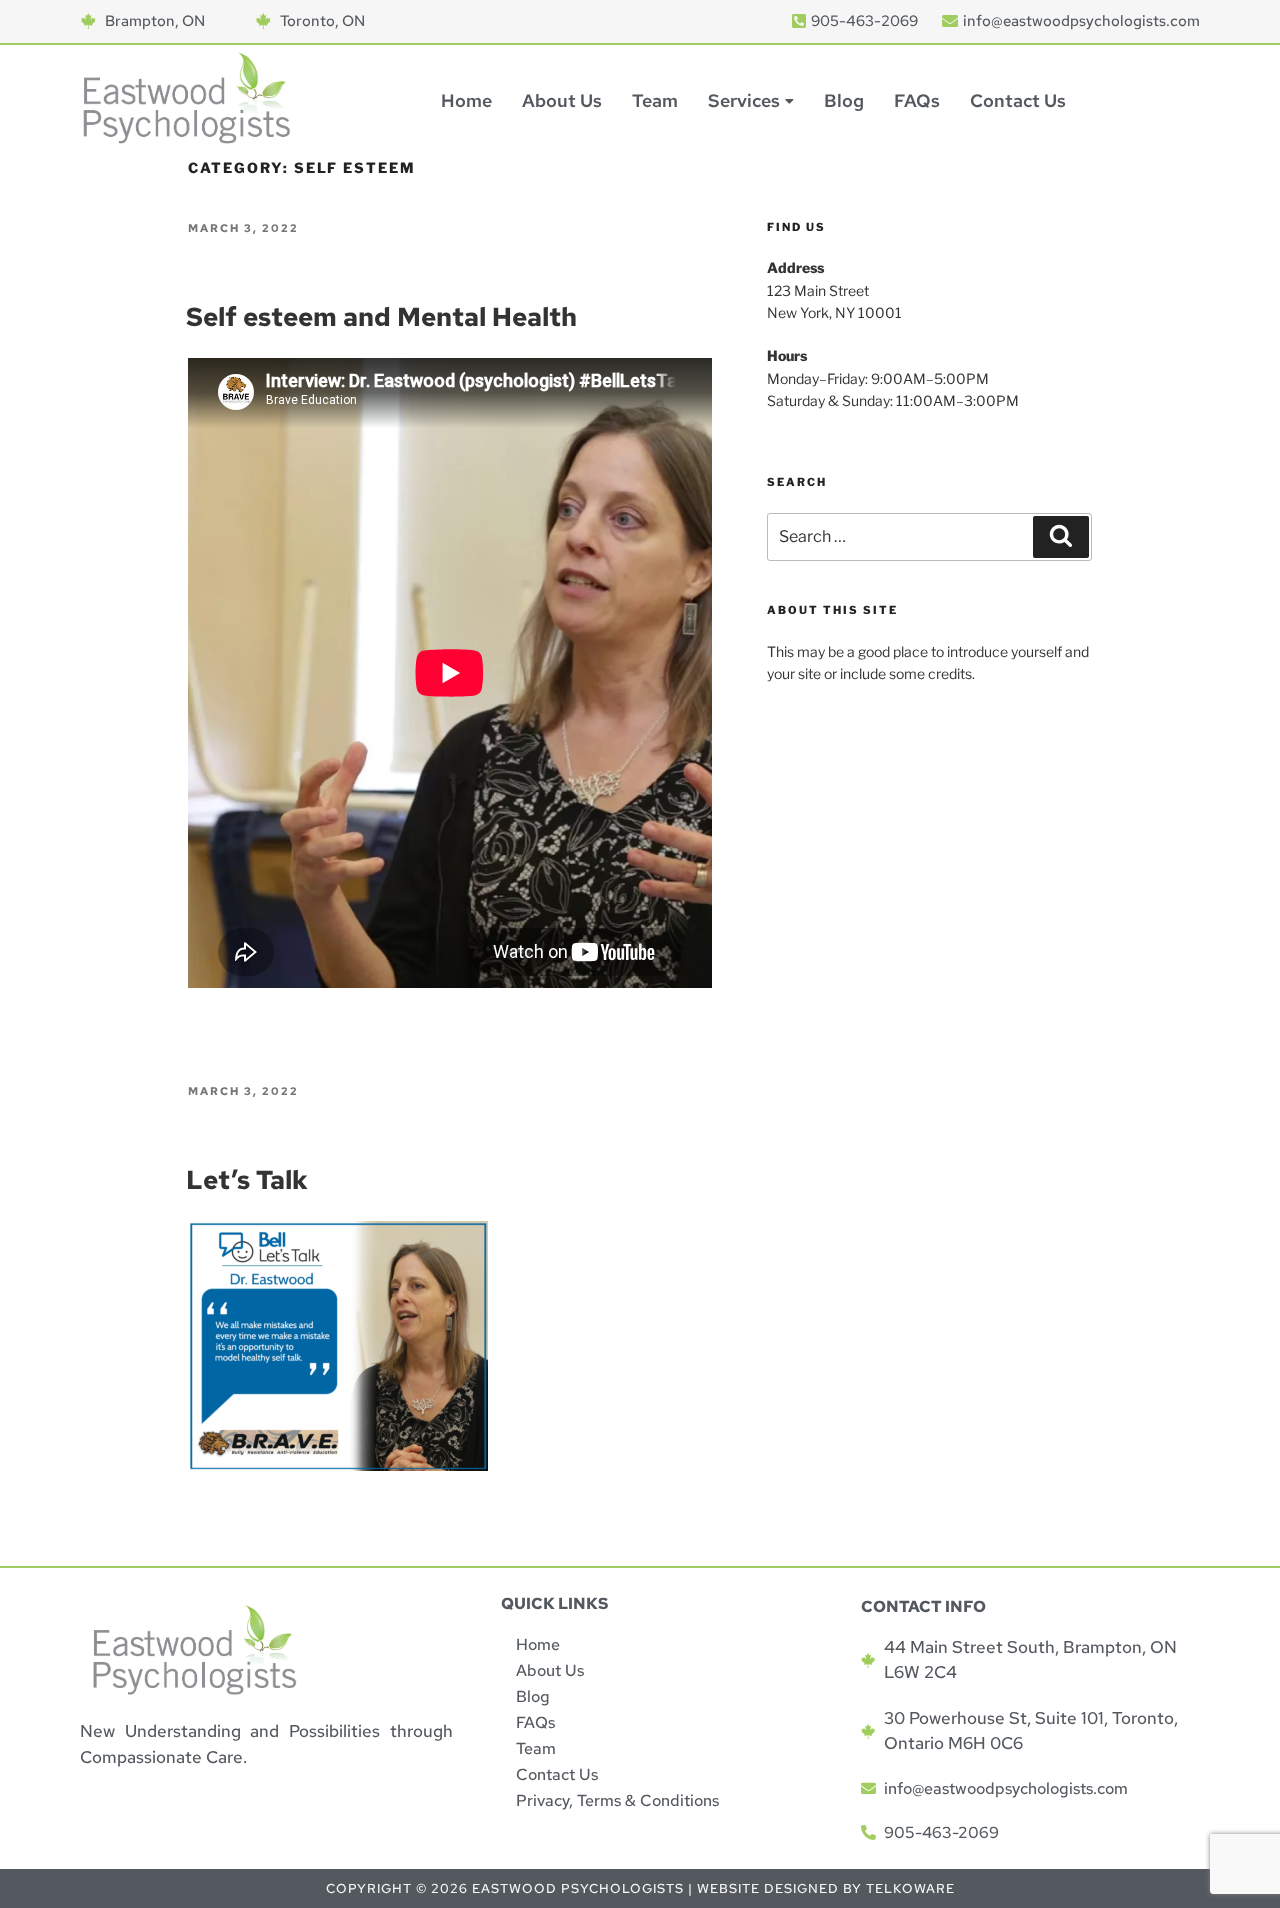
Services (744, 100)
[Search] (1061, 537)
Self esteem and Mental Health (381, 317)
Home (466, 100)
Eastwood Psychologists (578, 1888)
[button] (751, 101)
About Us (562, 100)
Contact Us (1018, 100)
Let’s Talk (247, 1180)
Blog (844, 100)
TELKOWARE (910, 1888)
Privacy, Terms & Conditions (617, 1800)
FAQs (917, 100)
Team (655, 100)
